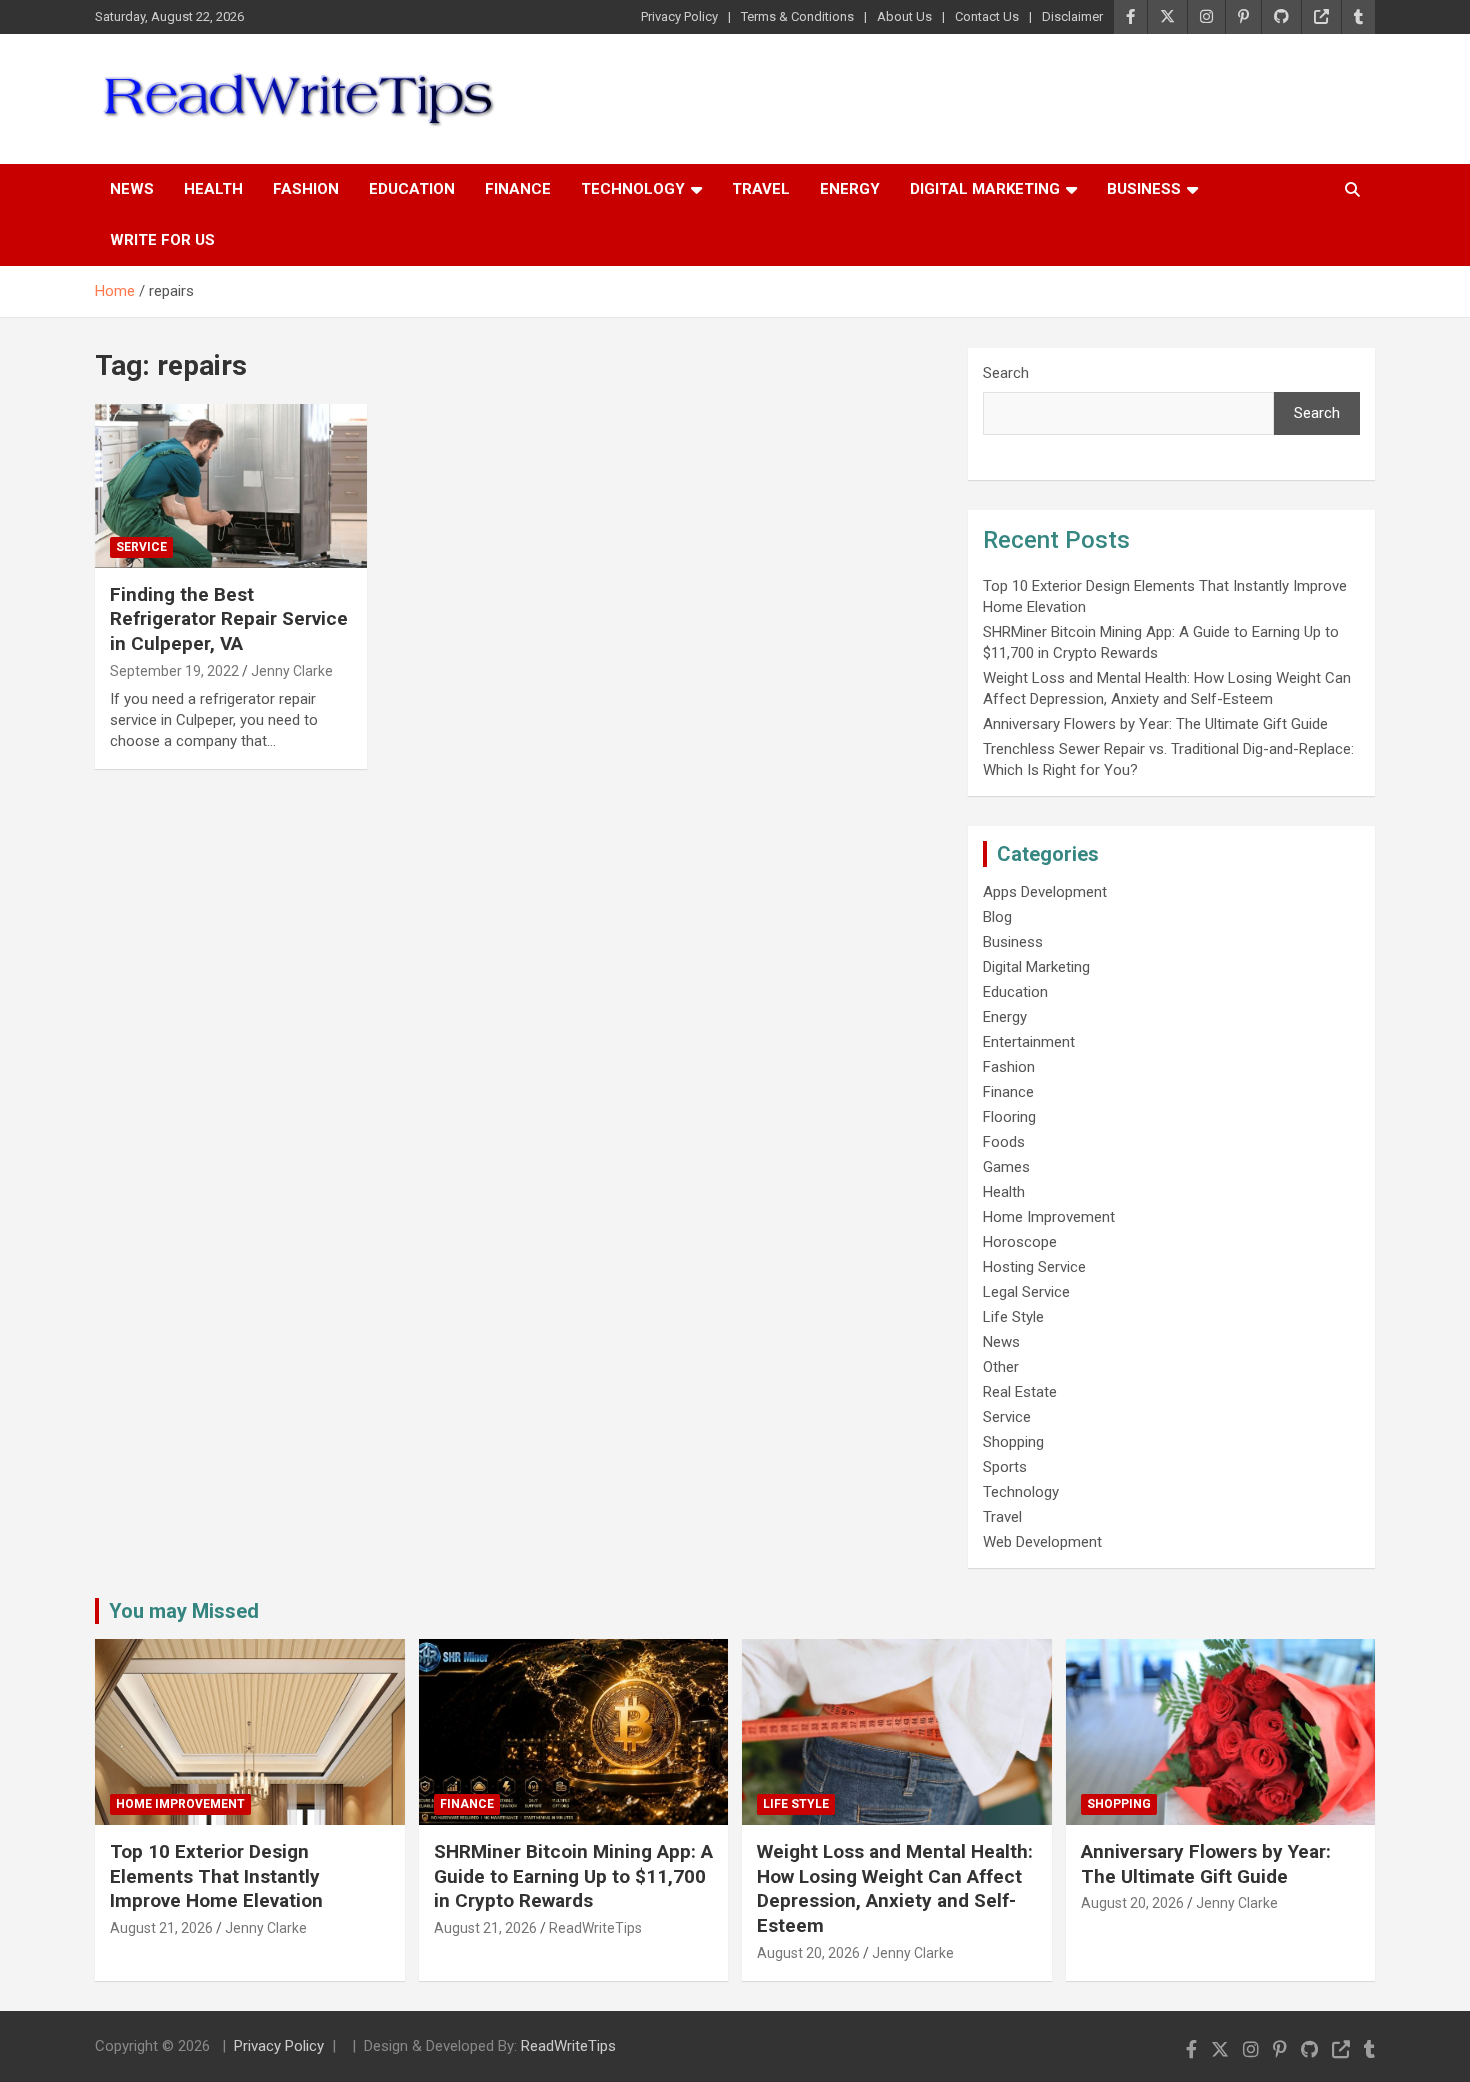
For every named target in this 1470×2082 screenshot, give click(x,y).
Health (213, 189)
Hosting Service (1034, 1267)
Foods (1004, 1142)
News (132, 189)
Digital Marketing (985, 189)
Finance (518, 189)
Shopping (1013, 1442)
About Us (904, 16)
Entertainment (1029, 1042)
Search (1006, 373)
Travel (761, 189)
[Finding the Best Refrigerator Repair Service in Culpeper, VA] (230, 486)
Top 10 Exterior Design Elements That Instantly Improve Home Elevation (216, 1876)
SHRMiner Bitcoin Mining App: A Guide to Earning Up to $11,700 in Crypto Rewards (573, 1876)
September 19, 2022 (174, 671)
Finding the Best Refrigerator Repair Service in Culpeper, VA (229, 619)
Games (1006, 1167)
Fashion (306, 189)
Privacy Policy (679, 16)
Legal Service (1026, 1292)
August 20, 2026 (808, 1953)
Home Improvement (1049, 1217)
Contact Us (987, 16)
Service (141, 547)
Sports (1005, 1467)
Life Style (1013, 1317)
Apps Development (1045, 892)
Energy (850, 189)
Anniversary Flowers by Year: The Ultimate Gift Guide (1155, 724)
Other (1001, 1367)
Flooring (1009, 1117)
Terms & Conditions (797, 16)
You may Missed (184, 1611)
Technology (633, 189)
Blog (997, 917)
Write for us (162, 240)
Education (412, 189)
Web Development (1042, 1542)
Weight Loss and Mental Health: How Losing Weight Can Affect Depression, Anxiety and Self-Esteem (895, 1888)
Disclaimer (1072, 16)
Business (1144, 189)
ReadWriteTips (595, 1928)
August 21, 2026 (161, 1928)
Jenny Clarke (292, 671)
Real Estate (1020, 1392)
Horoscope (1020, 1242)
